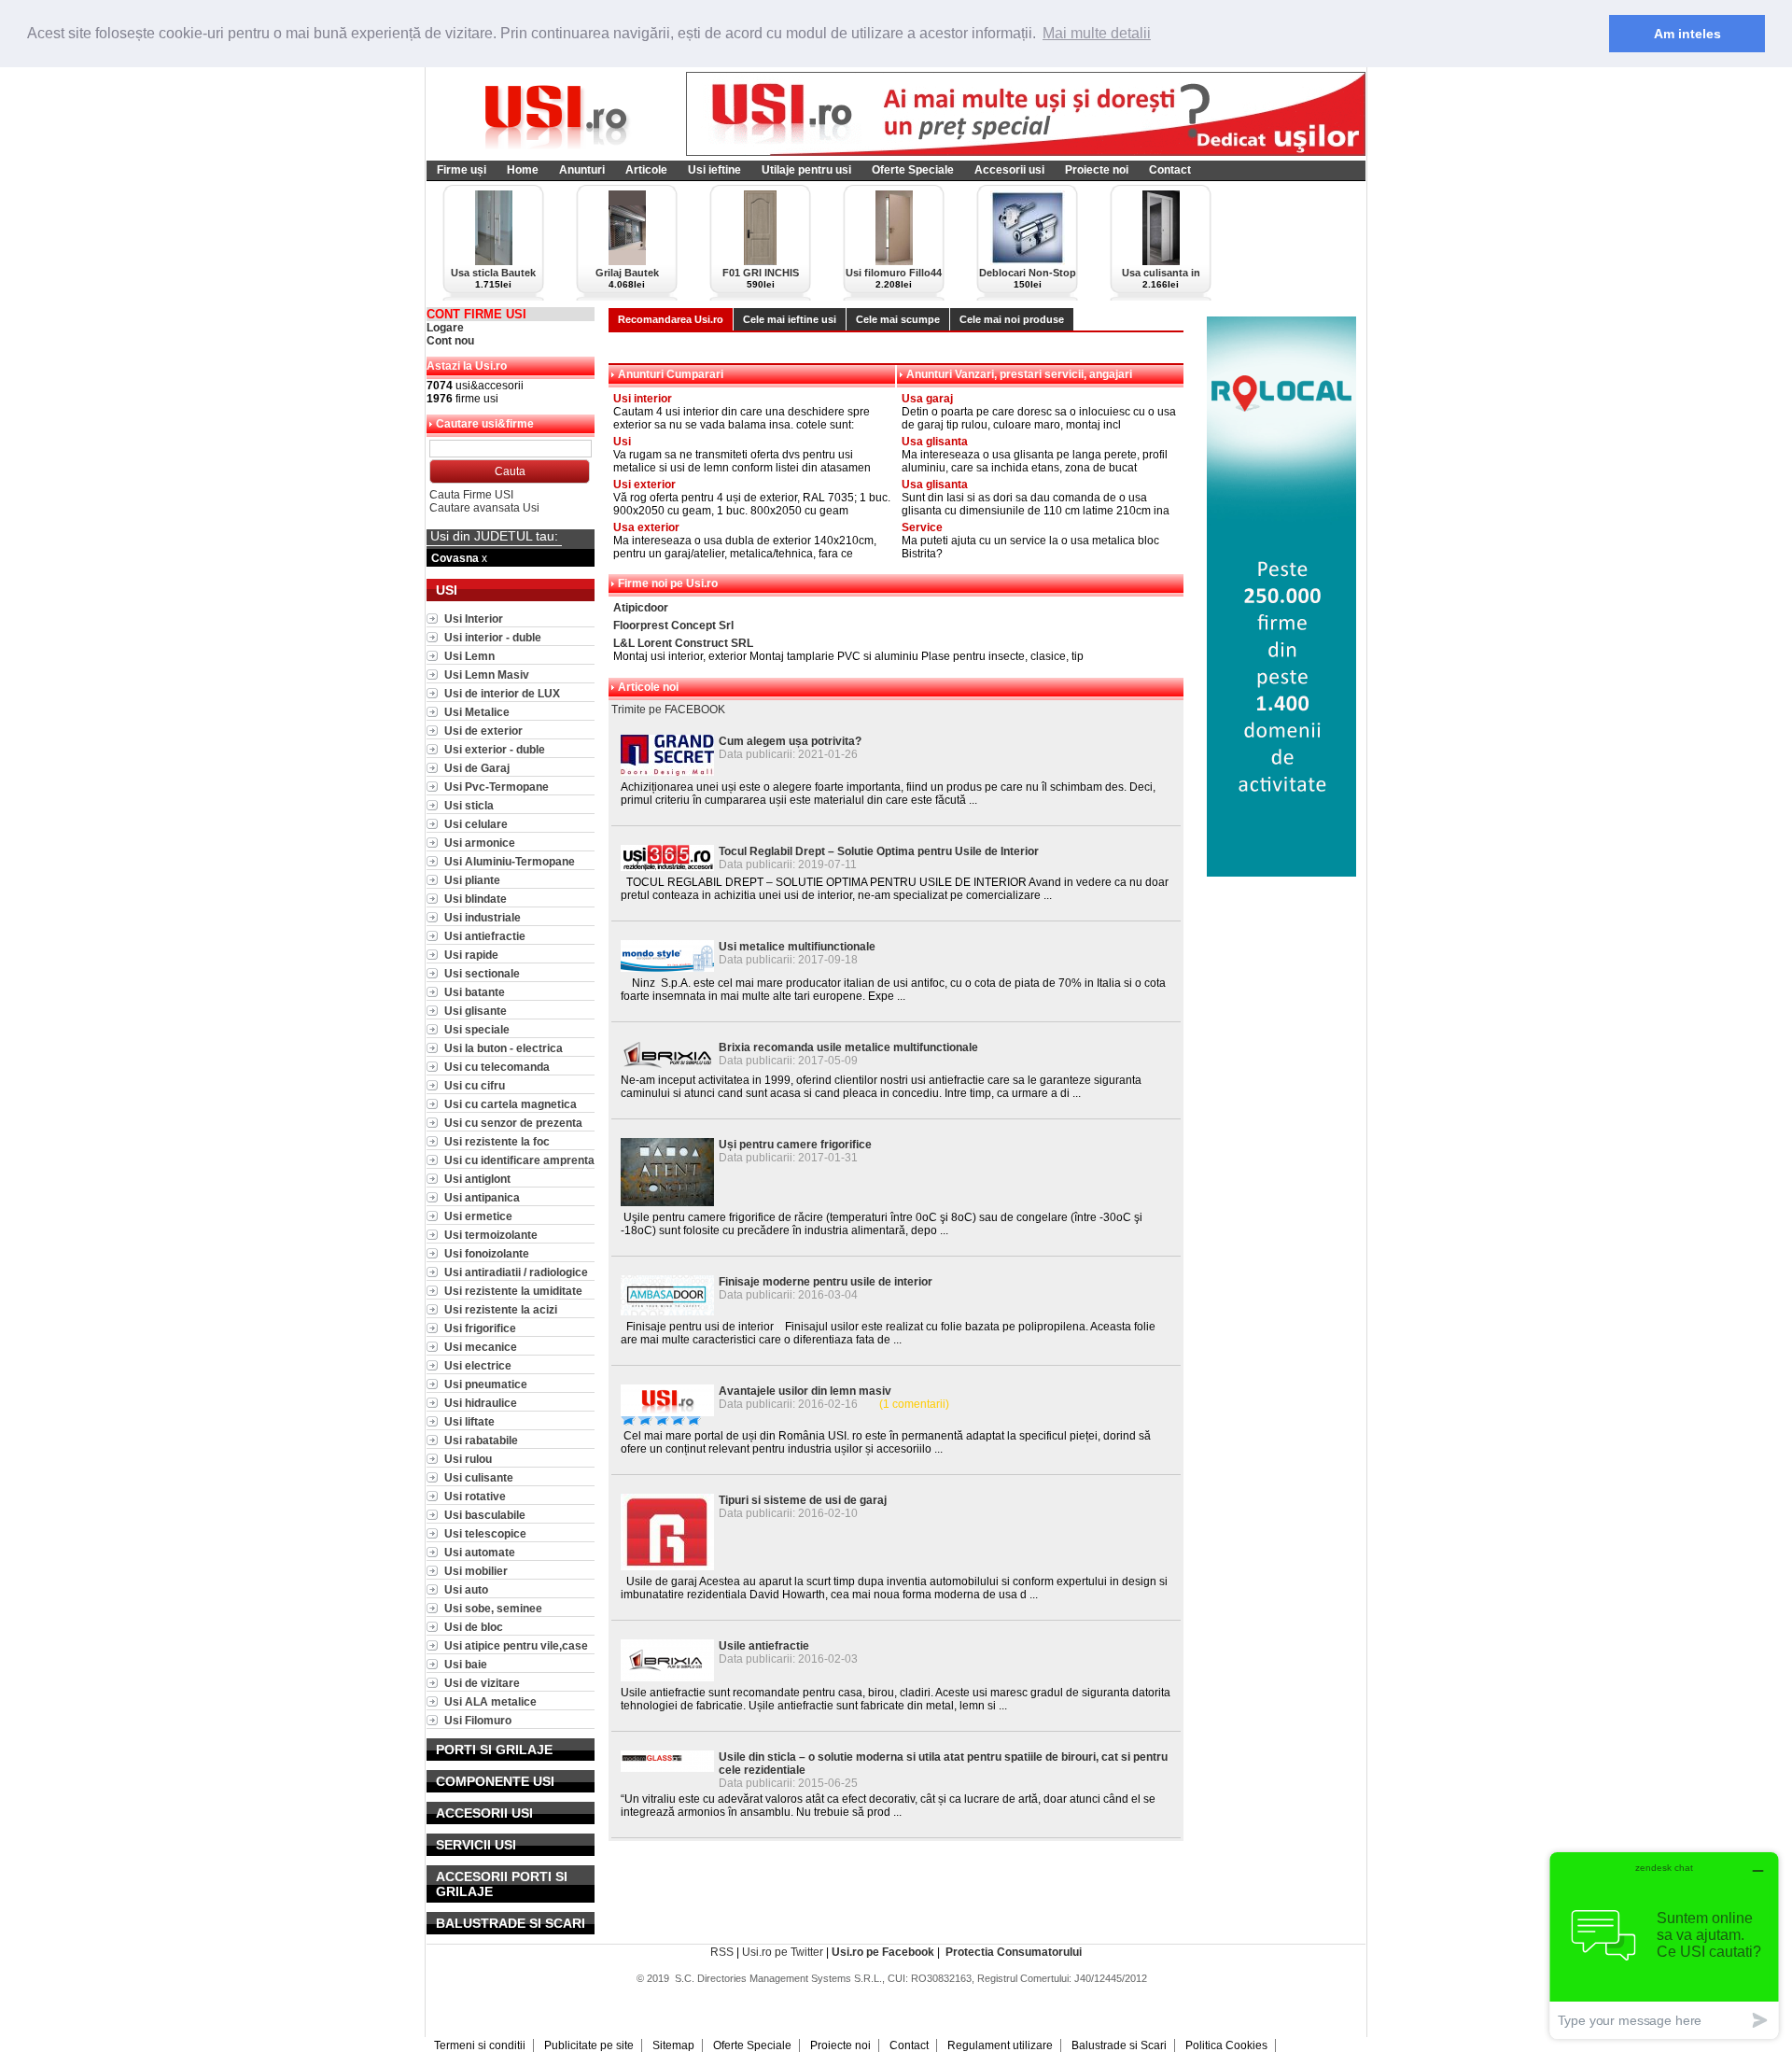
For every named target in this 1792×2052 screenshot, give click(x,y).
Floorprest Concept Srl (673, 625)
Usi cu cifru (475, 1085)
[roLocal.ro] (1281, 873)
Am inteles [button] (1687, 34)
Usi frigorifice (480, 1328)
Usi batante (475, 992)
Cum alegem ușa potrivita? (790, 741)
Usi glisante (476, 1011)
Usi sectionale (482, 973)
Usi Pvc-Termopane (497, 787)
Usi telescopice (485, 1533)
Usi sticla (469, 805)
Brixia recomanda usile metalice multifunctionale (848, 1047)
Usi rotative (475, 1496)
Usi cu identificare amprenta (519, 1160)
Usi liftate (469, 1421)
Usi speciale (477, 1029)
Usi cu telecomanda (497, 1067)
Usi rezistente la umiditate (513, 1291)
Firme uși (462, 170)
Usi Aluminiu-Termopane (510, 861)
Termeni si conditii (480, 2045)
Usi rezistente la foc (497, 1141)
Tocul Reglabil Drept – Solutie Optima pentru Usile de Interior (879, 851)
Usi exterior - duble (495, 749)
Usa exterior (646, 527)
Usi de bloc (474, 1627)
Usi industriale (483, 917)
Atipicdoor (641, 608)
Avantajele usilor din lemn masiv (805, 1391)
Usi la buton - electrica (504, 1048)
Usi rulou (468, 1459)
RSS (722, 1952)
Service (922, 527)
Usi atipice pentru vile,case (516, 1645)
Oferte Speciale (913, 170)
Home (523, 170)
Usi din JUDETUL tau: (494, 536)
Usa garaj (927, 399)
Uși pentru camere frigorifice (795, 1145)
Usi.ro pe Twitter (783, 1952)
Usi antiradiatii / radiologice (516, 1272)
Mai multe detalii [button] (1097, 33)
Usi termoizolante (491, 1235)
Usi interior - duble (493, 637)
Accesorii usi (1009, 170)
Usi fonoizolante (487, 1253)
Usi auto (466, 1589)
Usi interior (643, 399)
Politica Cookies (1226, 2045)
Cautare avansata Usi (484, 508)
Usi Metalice (477, 712)
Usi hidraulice (481, 1403)
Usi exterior (644, 485)
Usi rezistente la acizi (501, 1309)
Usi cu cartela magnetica (511, 1104)
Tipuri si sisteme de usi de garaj (803, 1500)
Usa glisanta (935, 442)
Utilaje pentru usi (806, 170)
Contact (1170, 170)
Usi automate (480, 1552)
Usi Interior (474, 618)
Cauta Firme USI (471, 495)
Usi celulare (476, 824)
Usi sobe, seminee (493, 1608)
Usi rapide (471, 955)
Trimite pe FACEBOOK (668, 710)
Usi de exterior (483, 731)
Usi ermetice (478, 1216)
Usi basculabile (485, 1515)
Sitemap (673, 2045)
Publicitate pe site (589, 2045)
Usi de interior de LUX (502, 693)
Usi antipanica (482, 1197)
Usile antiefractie (764, 1646)
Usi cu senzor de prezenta (513, 1123)
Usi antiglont (477, 1179)
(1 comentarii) (914, 1404)
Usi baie (466, 1664)
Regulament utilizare (1000, 2045)
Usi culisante (479, 1477)
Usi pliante (472, 880)
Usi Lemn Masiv (487, 675)
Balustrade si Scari (1119, 2045)
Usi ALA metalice (490, 1701)
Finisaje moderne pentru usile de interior (826, 1282)
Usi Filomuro (478, 1720)
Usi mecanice (481, 1347)
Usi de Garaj (477, 768)
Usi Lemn (469, 656)
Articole (646, 170)
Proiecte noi (1097, 170)
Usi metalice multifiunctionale (797, 947)
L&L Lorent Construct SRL (683, 643)
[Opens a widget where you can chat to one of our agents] (1664, 1945)
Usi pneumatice (486, 1384)
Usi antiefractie (485, 936)
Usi (622, 442)
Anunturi (582, 170)
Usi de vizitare (482, 1683)
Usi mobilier (476, 1571)
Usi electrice (478, 1365)
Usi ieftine (714, 170)
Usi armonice (480, 843)
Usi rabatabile (481, 1440)
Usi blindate (476, 899)
